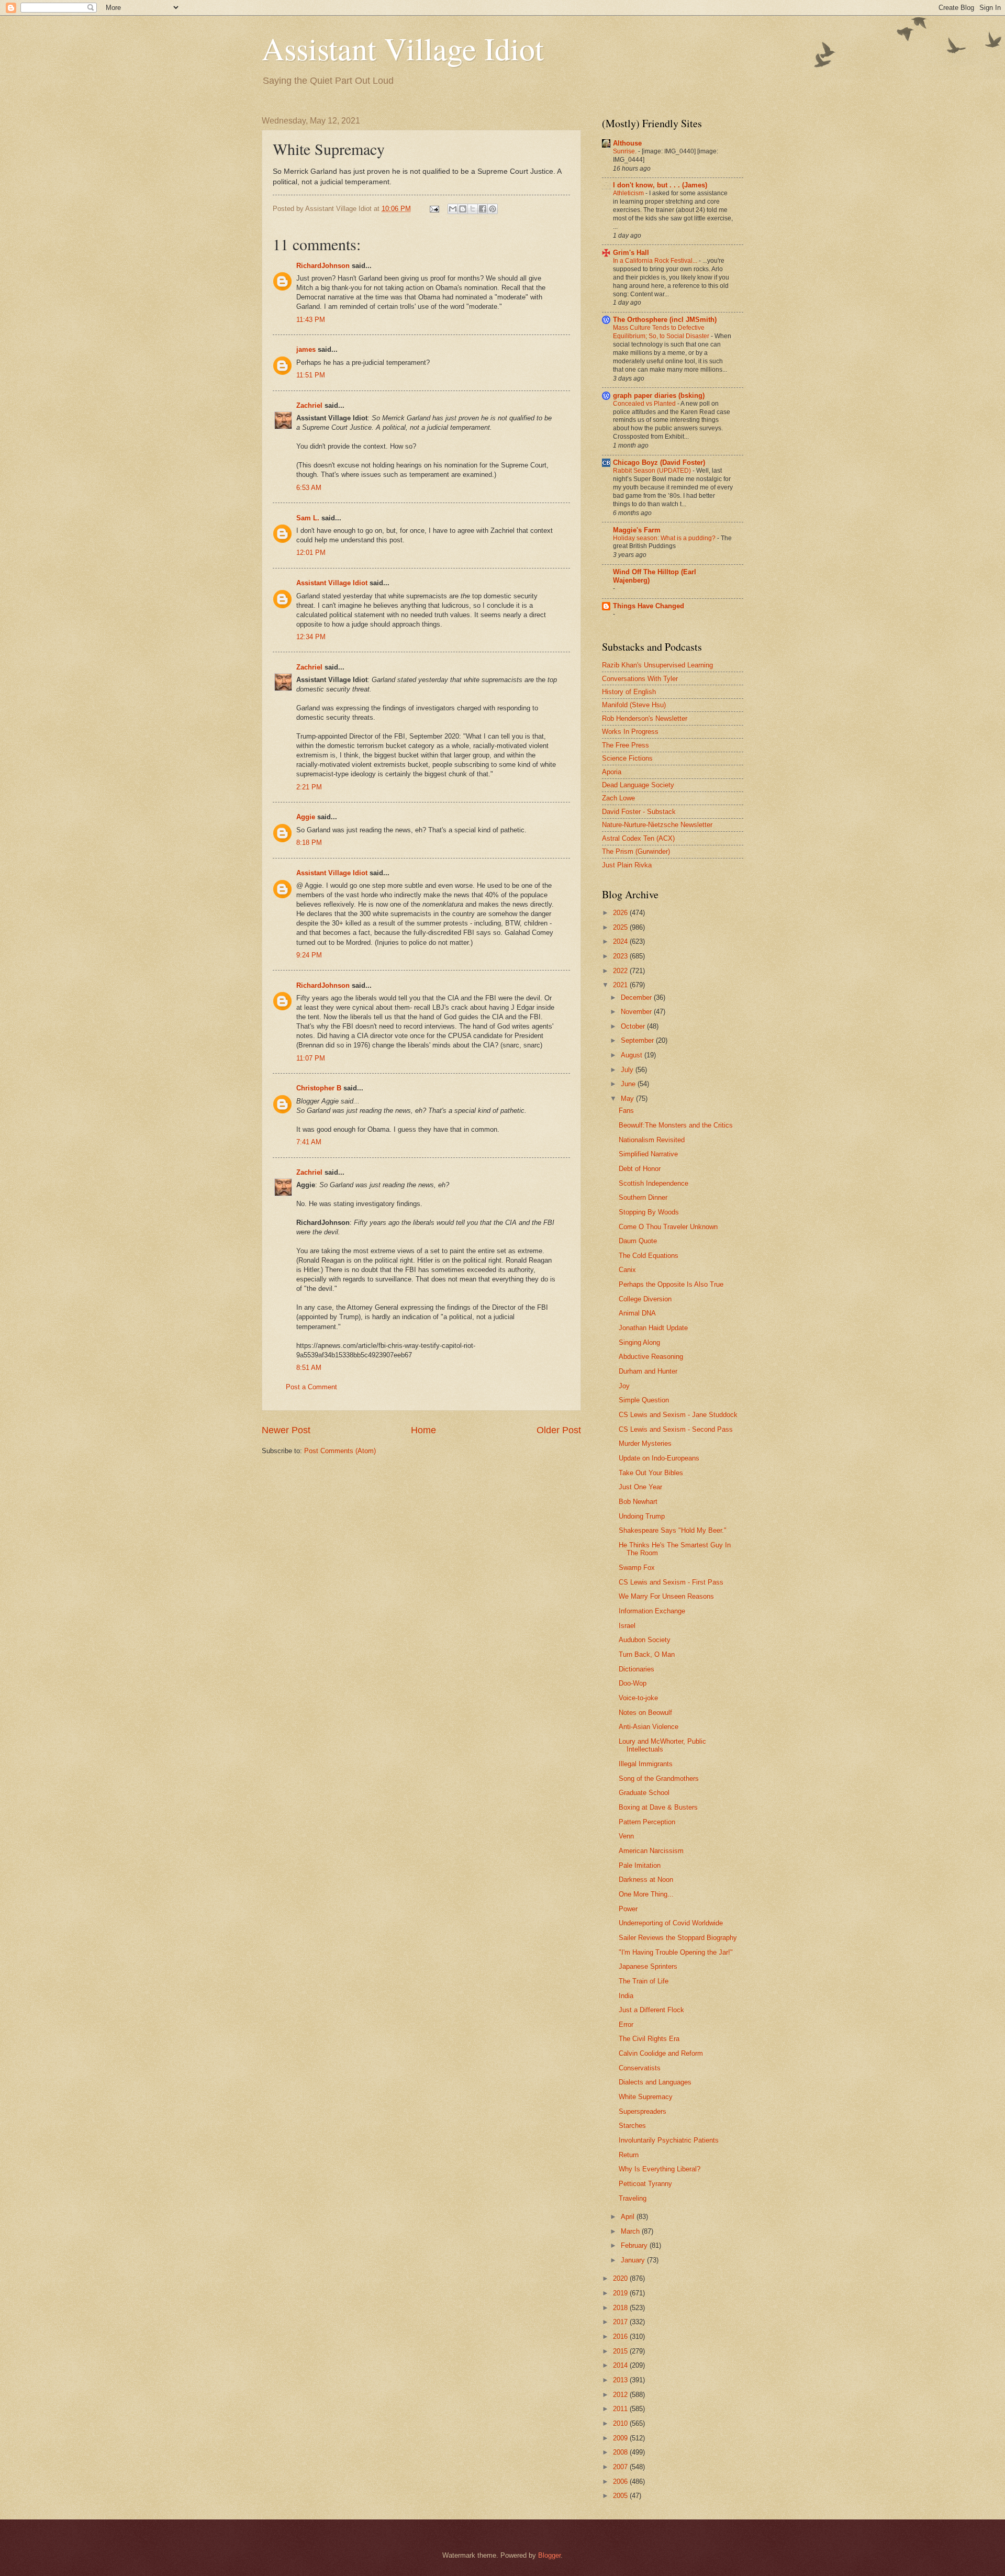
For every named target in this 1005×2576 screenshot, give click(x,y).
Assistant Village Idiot (403, 48)
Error (626, 2025)
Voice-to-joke (638, 1698)
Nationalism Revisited (652, 1140)
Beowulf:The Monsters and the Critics (676, 1125)
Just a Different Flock (651, 2010)
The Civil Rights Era (649, 2039)
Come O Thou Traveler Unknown (668, 1227)
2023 (621, 956)
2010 (621, 2423)
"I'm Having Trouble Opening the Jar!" (676, 1952)
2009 (621, 2438)
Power (628, 1909)
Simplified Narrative (648, 1154)
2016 (621, 2337)
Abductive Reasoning (651, 1357)
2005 (621, 2496)
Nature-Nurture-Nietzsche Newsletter (657, 825)
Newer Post (286, 1430)
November (637, 1012)
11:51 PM (311, 375)
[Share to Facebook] (483, 209)
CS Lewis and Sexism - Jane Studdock (678, 1415)
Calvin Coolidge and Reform (661, 2053)
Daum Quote (638, 1241)
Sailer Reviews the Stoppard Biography (678, 1938)
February (635, 2245)
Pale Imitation (640, 1865)
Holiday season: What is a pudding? (665, 538)
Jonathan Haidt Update (653, 1328)
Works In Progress (630, 732)
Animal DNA (637, 1313)
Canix (627, 1270)
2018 (621, 2308)
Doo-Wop (633, 1683)
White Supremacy (646, 2097)
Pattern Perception (647, 1822)
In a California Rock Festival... (656, 261)
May (628, 1099)
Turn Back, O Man (647, 1654)
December (637, 997)
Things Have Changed (649, 606)
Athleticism (629, 193)
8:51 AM (309, 1368)
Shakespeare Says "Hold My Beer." (673, 1530)
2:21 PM (309, 787)
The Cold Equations (649, 1256)
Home (423, 1430)
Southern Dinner (643, 1197)
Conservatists (640, 2068)
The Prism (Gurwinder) (636, 851)
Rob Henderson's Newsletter (645, 718)
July (628, 1070)
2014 (621, 2365)
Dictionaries (636, 1669)
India (626, 1996)
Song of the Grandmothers (659, 1778)
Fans (626, 1111)
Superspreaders (643, 2111)
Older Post (559, 1430)
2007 (621, 2467)
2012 (621, 2395)
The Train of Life (644, 1981)
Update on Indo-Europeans (659, 1458)
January (634, 2260)
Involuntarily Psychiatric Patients (669, 2140)
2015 (621, 2351)
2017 (621, 2322)
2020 (621, 2278)
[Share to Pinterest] (493, 209)
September (638, 1040)
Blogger (549, 2555)
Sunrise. (626, 151)
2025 (621, 927)
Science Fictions (627, 758)
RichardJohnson (323, 266)
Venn (626, 1836)
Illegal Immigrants (646, 1764)
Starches (632, 2126)
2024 (621, 941)
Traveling (633, 2198)
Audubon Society (645, 1640)
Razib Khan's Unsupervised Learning (657, 665)
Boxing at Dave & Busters (658, 1807)
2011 (621, 2409)
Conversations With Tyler (640, 679)
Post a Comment (311, 1387)
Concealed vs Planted (645, 404)
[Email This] (453, 209)
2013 (621, 2380)
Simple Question (644, 1400)
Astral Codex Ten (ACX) (638, 838)
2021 (621, 985)
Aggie (306, 817)
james (306, 349)
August (633, 1055)
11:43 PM (311, 320)
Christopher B (319, 1088)
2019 (621, 2293)
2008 (621, 2452)
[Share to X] (473, 209)
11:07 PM (311, 1058)
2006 (621, 2482)
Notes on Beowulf (645, 1713)
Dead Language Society (638, 785)
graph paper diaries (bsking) (659, 395)
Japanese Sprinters (648, 1966)
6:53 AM (309, 488)
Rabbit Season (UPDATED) (653, 471)
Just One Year (640, 1487)
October (634, 1026)
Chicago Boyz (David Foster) (659, 462)
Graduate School (644, 1793)
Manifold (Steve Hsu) (634, 705)
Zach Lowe (618, 798)
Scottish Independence (654, 1183)
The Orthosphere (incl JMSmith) (665, 320)
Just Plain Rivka (627, 865)
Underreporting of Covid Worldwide (671, 1923)
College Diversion (645, 1299)
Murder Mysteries (645, 1443)
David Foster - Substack (639, 812)
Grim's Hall (631, 253)
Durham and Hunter (648, 1371)
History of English (629, 692)
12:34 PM (311, 637)
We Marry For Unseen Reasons (666, 1596)
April (629, 2217)
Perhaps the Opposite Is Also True (671, 1284)
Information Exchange (652, 1611)
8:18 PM (309, 843)
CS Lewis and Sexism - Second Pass (676, 1429)
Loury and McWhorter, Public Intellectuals (662, 1745)
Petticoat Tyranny (645, 2184)
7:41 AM (309, 1142)
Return (629, 2155)
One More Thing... (646, 1894)
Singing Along (639, 1342)
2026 (621, 913)
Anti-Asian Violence (649, 1727)
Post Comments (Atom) (340, 1451)
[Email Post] (434, 209)
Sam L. (308, 518)
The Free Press (626, 745)
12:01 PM (311, 553)
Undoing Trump (642, 1516)
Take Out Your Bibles (651, 1473)
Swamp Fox (637, 1568)
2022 (621, 971)
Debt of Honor (640, 1169)
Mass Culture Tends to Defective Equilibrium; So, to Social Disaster (662, 332)
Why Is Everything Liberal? (660, 2169)
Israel (627, 1626)
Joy (624, 1386)
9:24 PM (309, 955)
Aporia (612, 772)
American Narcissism (651, 1851)
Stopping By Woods (649, 1212)
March (631, 2231)
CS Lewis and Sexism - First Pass (671, 1582)
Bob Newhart (638, 1502)
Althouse (627, 143)
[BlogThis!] (463, 209)
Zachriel (309, 405)
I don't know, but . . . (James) (660, 185)
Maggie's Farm (637, 530)
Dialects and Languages (655, 2082)
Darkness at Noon (646, 1880)
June (629, 1084)
